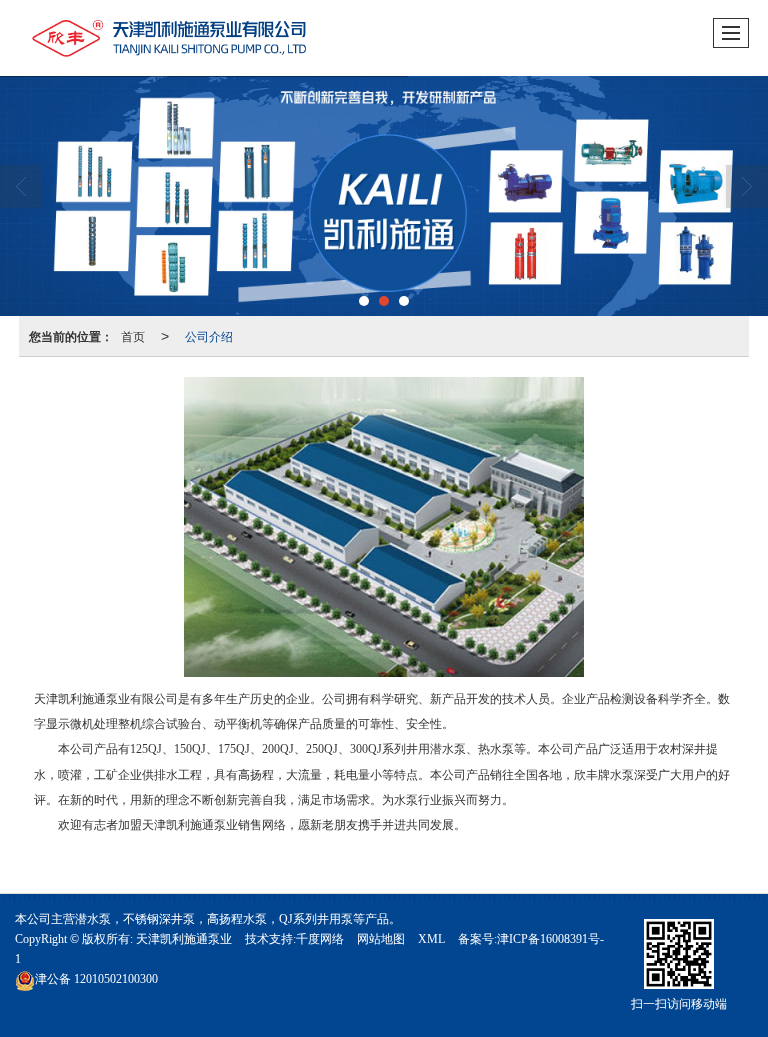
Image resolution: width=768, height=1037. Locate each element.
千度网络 (320, 939)
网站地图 (381, 939)
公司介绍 (209, 335)
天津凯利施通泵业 (184, 939)
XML (431, 939)
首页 (133, 335)
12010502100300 (96, 979)
